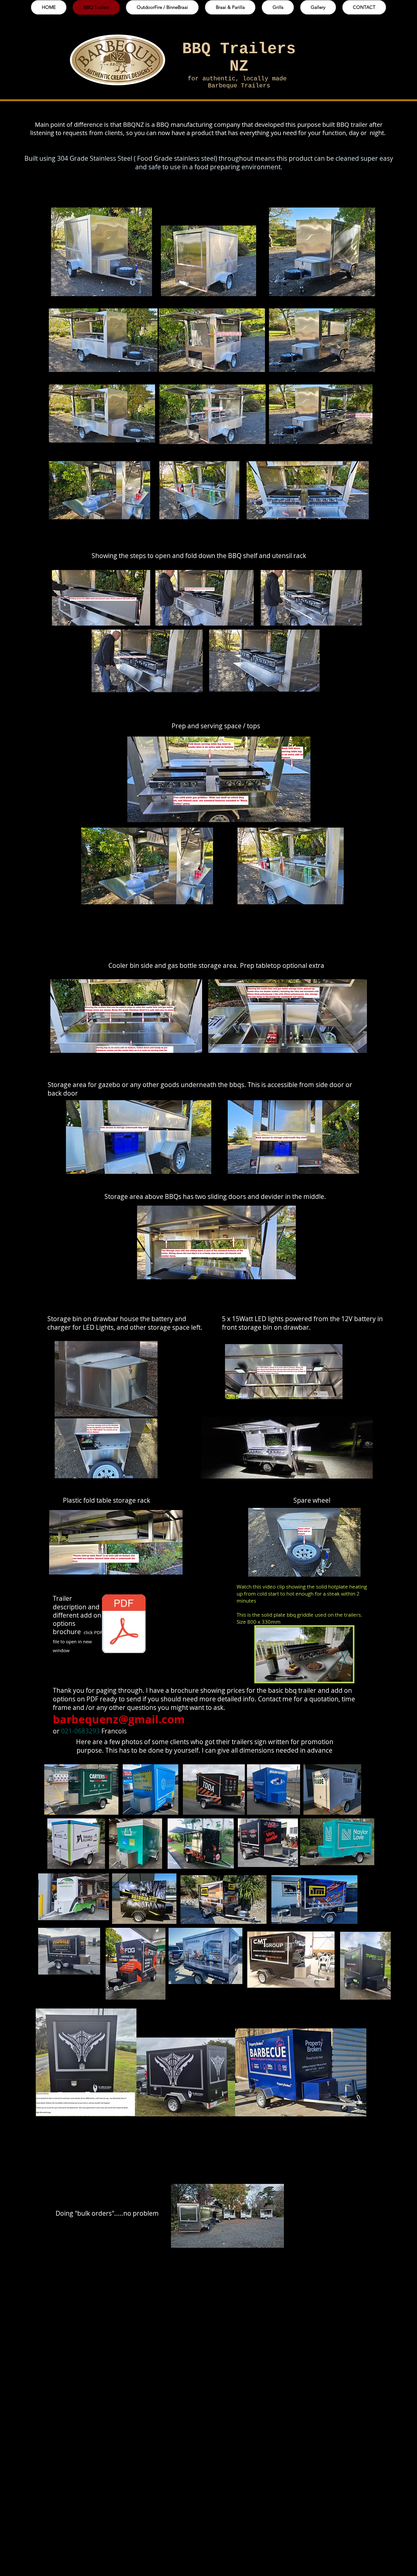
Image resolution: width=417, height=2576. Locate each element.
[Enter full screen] (345, 1674)
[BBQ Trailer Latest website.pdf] (124, 1624)
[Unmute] (274, 1674)
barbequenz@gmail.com (119, 1719)
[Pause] (264, 1674)
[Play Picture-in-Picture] (334, 1674)
